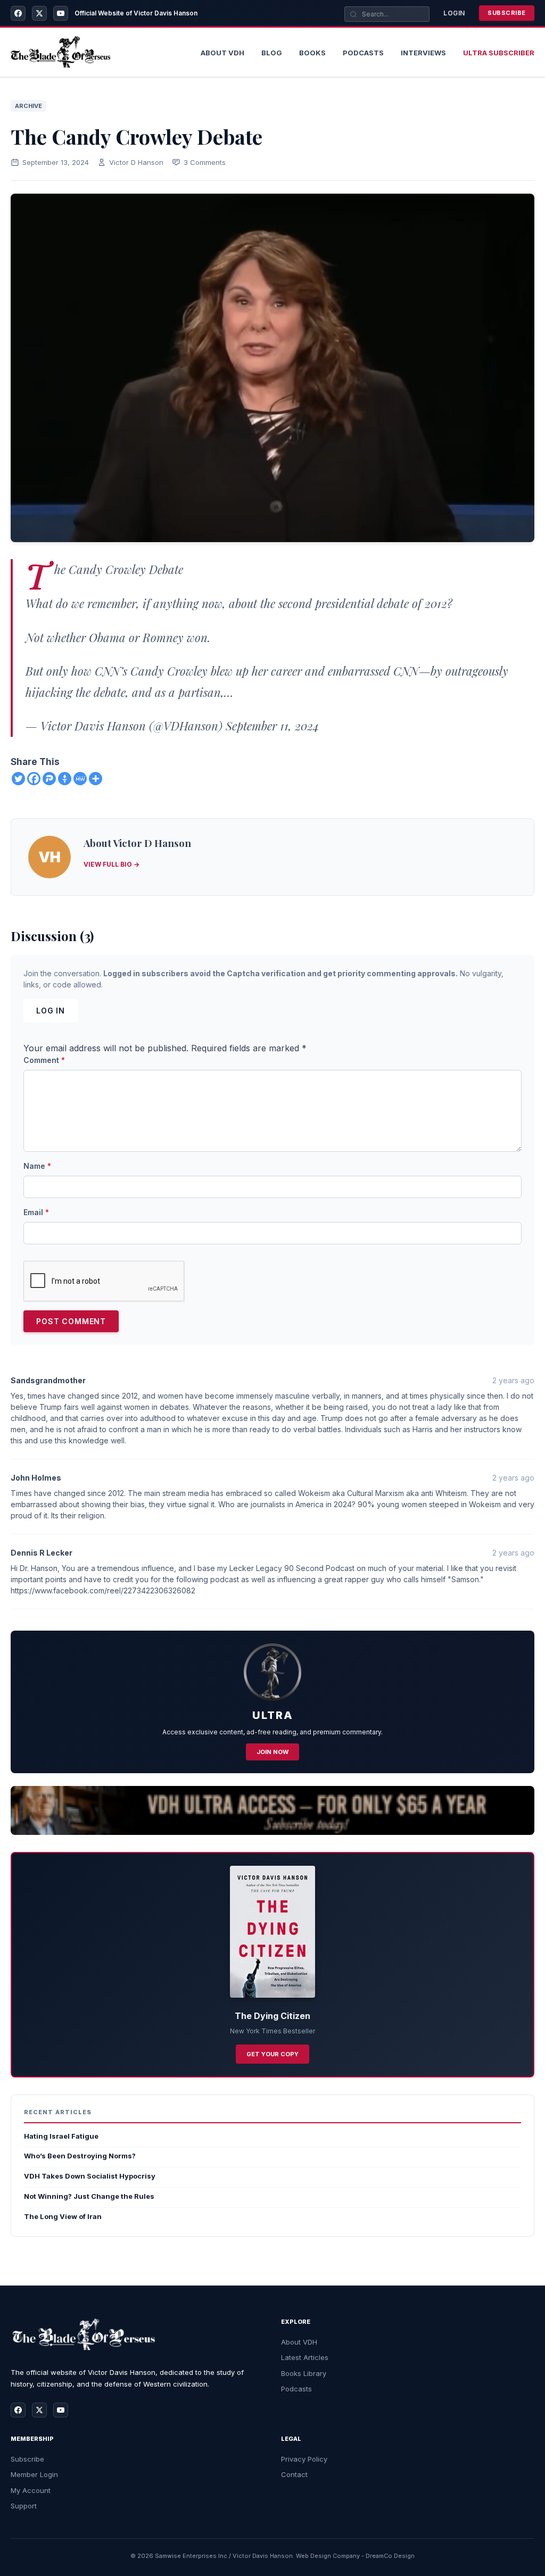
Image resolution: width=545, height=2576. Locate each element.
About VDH (299, 2342)
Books (312, 53)
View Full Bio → (112, 864)
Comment (44, 1060)
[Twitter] (18, 779)
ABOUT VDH (222, 53)
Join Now (272, 1752)
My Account (31, 2490)
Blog (272, 53)
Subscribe (507, 13)
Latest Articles (305, 2357)
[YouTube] (61, 13)
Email (36, 1212)
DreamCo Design (390, 2556)
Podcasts (363, 53)
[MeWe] (80, 779)
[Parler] (49, 779)
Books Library (304, 2373)
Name (37, 1166)
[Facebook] (18, 13)
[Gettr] (65, 779)
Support (24, 2506)
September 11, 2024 (272, 726)
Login (454, 13)
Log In (51, 1011)
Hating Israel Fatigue (61, 2136)
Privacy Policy (304, 2459)
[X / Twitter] (39, 13)
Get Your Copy (272, 2054)
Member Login (34, 2474)
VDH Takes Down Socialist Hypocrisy (90, 2176)
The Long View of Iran (63, 2216)
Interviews (423, 53)
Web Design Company (328, 2556)
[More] (96, 779)
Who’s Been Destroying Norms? (80, 2156)
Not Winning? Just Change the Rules (89, 2196)
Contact (294, 2474)
